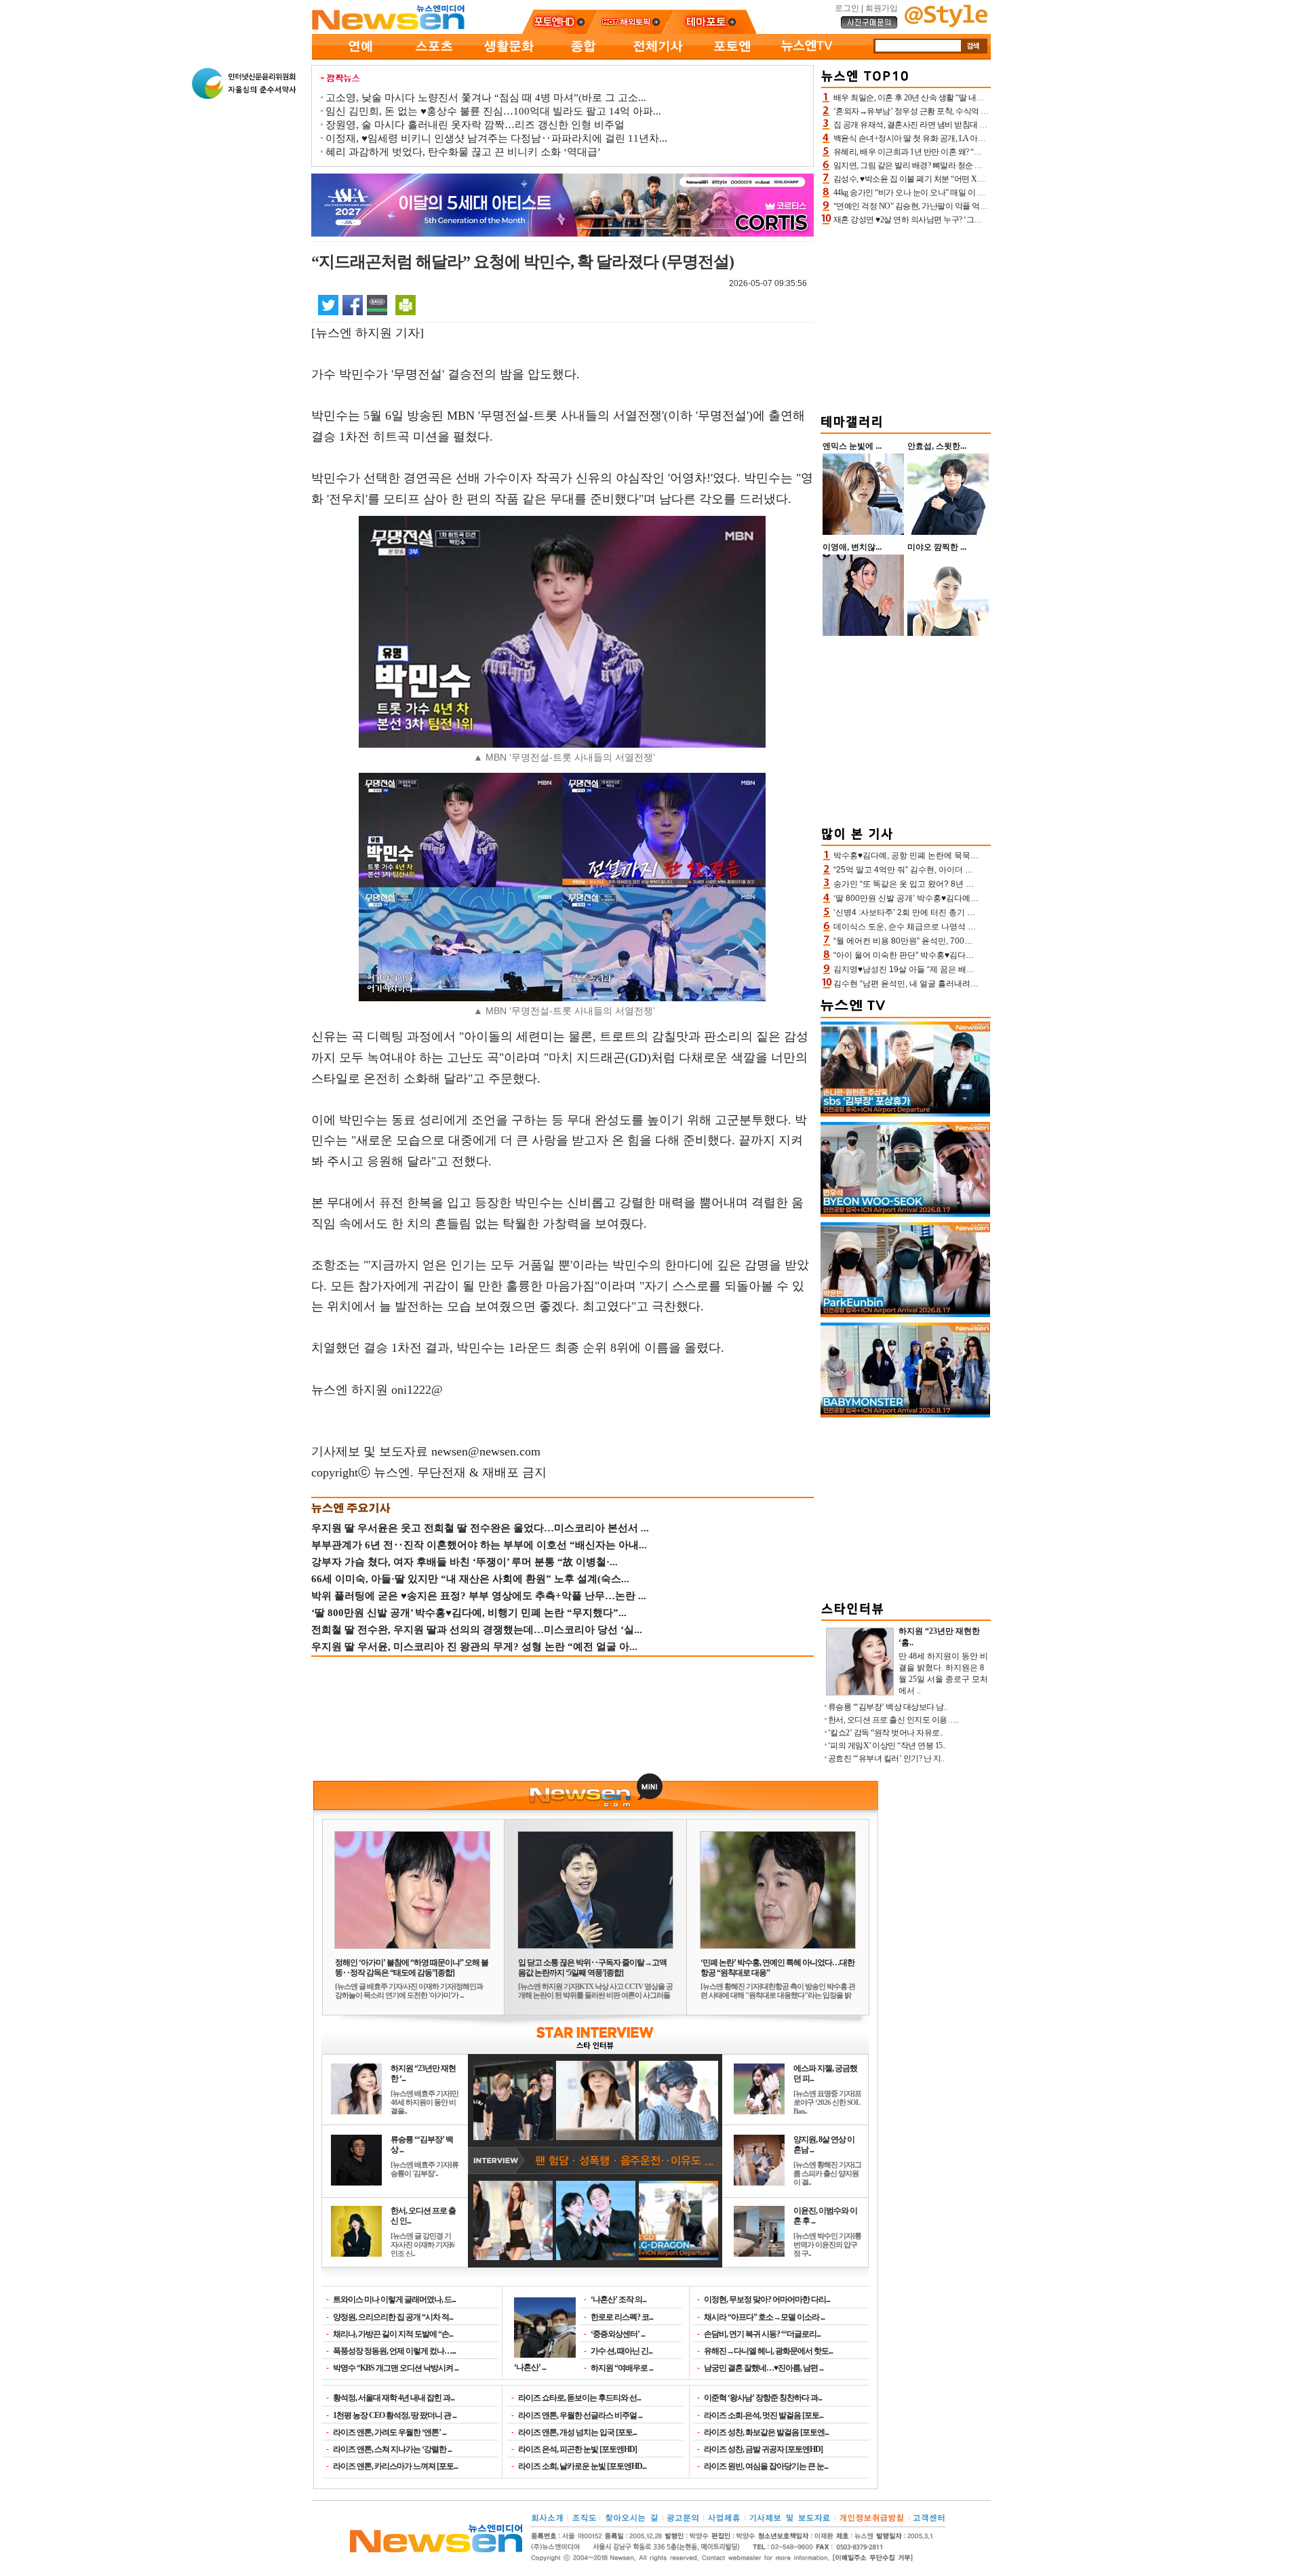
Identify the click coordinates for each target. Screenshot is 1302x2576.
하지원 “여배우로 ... (622, 2368)
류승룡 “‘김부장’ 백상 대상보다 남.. (888, 1707)
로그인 (847, 8)
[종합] (583, 57)
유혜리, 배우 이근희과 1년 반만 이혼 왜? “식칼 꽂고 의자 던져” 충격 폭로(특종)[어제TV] (982, 152)
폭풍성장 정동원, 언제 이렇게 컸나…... (394, 2351)
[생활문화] (509, 57)
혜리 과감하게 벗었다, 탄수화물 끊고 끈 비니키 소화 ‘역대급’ (463, 152)
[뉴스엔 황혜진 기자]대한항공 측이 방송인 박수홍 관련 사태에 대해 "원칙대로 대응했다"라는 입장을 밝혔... (778, 1995)
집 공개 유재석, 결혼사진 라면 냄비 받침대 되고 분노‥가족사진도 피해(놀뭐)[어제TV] (981, 125)
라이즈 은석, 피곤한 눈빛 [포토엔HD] (577, 2449)
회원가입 (882, 8)
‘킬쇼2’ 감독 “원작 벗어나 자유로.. (886, 1733)
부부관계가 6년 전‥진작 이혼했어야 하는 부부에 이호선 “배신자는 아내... (479, 1545)
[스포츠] (434, 57)
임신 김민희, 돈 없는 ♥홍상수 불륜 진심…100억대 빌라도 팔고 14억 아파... (493, 111)
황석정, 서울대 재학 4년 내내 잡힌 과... (394, 2398)
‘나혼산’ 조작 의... (618, 2299)
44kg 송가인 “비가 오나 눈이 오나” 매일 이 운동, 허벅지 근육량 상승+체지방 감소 (970, 193)
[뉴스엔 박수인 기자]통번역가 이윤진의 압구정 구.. (827, 2245)
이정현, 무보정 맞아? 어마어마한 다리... (767, 2299)
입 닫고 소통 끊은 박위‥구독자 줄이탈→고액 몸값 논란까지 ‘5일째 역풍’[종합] (592, 1968)
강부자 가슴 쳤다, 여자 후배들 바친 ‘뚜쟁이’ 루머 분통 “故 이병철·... (465, 1562)
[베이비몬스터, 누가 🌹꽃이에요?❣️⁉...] (905, 1415)
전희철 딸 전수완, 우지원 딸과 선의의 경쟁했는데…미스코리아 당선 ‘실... (477, 1630)
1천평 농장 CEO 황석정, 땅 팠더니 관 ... (395, 2415)
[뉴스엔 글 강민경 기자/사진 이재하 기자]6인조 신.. (422, 2245)
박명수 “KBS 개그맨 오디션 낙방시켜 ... (396, 2368)
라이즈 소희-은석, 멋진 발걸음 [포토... (764, 2415)
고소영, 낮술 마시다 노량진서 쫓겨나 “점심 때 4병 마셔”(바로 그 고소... (486, 98)
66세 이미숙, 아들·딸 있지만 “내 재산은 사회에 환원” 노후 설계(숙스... (470, 1579)
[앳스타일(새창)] (946, 24)
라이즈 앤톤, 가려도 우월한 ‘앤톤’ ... (390, 2432)
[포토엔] (732, 57)
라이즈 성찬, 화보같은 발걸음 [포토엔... (766, 2432)
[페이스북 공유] (353, 304)
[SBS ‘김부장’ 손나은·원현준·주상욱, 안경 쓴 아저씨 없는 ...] (905, 1114)
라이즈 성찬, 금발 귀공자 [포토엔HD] (763, 2449)
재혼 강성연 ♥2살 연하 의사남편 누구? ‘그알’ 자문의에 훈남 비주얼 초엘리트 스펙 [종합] (983, 220)
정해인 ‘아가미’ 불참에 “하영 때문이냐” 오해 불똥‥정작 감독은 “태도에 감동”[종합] (412, 1968)
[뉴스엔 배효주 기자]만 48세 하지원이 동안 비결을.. (425, 2102)
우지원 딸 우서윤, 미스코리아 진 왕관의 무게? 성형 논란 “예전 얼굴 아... (474, 1647)
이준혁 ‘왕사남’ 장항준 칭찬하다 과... (763, 2398)
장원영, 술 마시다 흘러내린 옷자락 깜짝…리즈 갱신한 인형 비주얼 (475, 125)
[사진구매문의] (869, 26)
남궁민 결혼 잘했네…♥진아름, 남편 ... (764, 2368)
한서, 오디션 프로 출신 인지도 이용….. (893, 1720)
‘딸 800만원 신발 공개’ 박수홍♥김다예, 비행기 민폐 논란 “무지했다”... (469, 1613)
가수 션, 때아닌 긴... (622, 2351)
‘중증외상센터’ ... (618, 2334)
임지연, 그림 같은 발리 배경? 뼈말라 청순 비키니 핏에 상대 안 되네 (947, 165)
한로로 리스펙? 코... (622, 2317)
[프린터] (406, 304)
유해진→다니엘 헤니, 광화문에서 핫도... (768, 2351)
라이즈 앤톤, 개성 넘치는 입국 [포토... (577, 2432)
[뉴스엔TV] (807, 57)
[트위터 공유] (328, 304)
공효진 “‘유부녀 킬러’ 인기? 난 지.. (886, 1758)
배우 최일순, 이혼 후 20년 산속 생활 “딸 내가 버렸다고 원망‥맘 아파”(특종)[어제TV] (977, 98)
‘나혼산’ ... (530, 2367)
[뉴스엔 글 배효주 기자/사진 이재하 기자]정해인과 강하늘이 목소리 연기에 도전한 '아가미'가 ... (409, 1991)
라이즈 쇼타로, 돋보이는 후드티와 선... (579, 2398)
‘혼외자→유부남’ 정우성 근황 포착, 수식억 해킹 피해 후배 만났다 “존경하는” (964, 111)
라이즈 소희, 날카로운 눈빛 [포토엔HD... (582, 2466)
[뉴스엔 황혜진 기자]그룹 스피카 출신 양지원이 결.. (827, 2173)
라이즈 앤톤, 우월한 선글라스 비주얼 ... (580, 2415)
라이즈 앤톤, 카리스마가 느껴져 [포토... (395, 2466)
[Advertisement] (906, 317)
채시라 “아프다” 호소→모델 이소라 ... (764, 2317)
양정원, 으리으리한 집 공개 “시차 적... (393, 2317)
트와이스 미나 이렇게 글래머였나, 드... (394, 2299)
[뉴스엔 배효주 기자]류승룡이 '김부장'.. (425, 2169)
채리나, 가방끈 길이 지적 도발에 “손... (393, 2334)
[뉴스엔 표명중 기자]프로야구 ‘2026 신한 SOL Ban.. (827, 2102)
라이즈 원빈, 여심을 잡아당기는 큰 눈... (766, 2466)
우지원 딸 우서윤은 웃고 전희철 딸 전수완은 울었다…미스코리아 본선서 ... (480, 1528)
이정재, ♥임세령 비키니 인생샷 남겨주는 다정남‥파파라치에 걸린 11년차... (496, 138)
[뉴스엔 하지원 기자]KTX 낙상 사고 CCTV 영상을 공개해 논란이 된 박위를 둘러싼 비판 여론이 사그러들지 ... (595, 1995)
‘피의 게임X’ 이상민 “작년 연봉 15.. (887, 1746)
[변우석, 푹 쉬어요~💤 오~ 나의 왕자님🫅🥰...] (905, 1214)
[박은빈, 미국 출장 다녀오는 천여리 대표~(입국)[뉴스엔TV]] (905, 1314)
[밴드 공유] (377, 304)
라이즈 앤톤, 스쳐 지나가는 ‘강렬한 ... (392, 2449)
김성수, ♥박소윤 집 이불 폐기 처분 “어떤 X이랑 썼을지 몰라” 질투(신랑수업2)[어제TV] (980, 179)
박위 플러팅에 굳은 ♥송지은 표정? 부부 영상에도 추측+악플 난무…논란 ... (479, 1596)
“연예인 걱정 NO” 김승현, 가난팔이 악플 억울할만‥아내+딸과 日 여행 (953, 206)
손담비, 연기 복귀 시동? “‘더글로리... (762, 2334)
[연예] (359, 57)
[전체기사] (658, 57)
